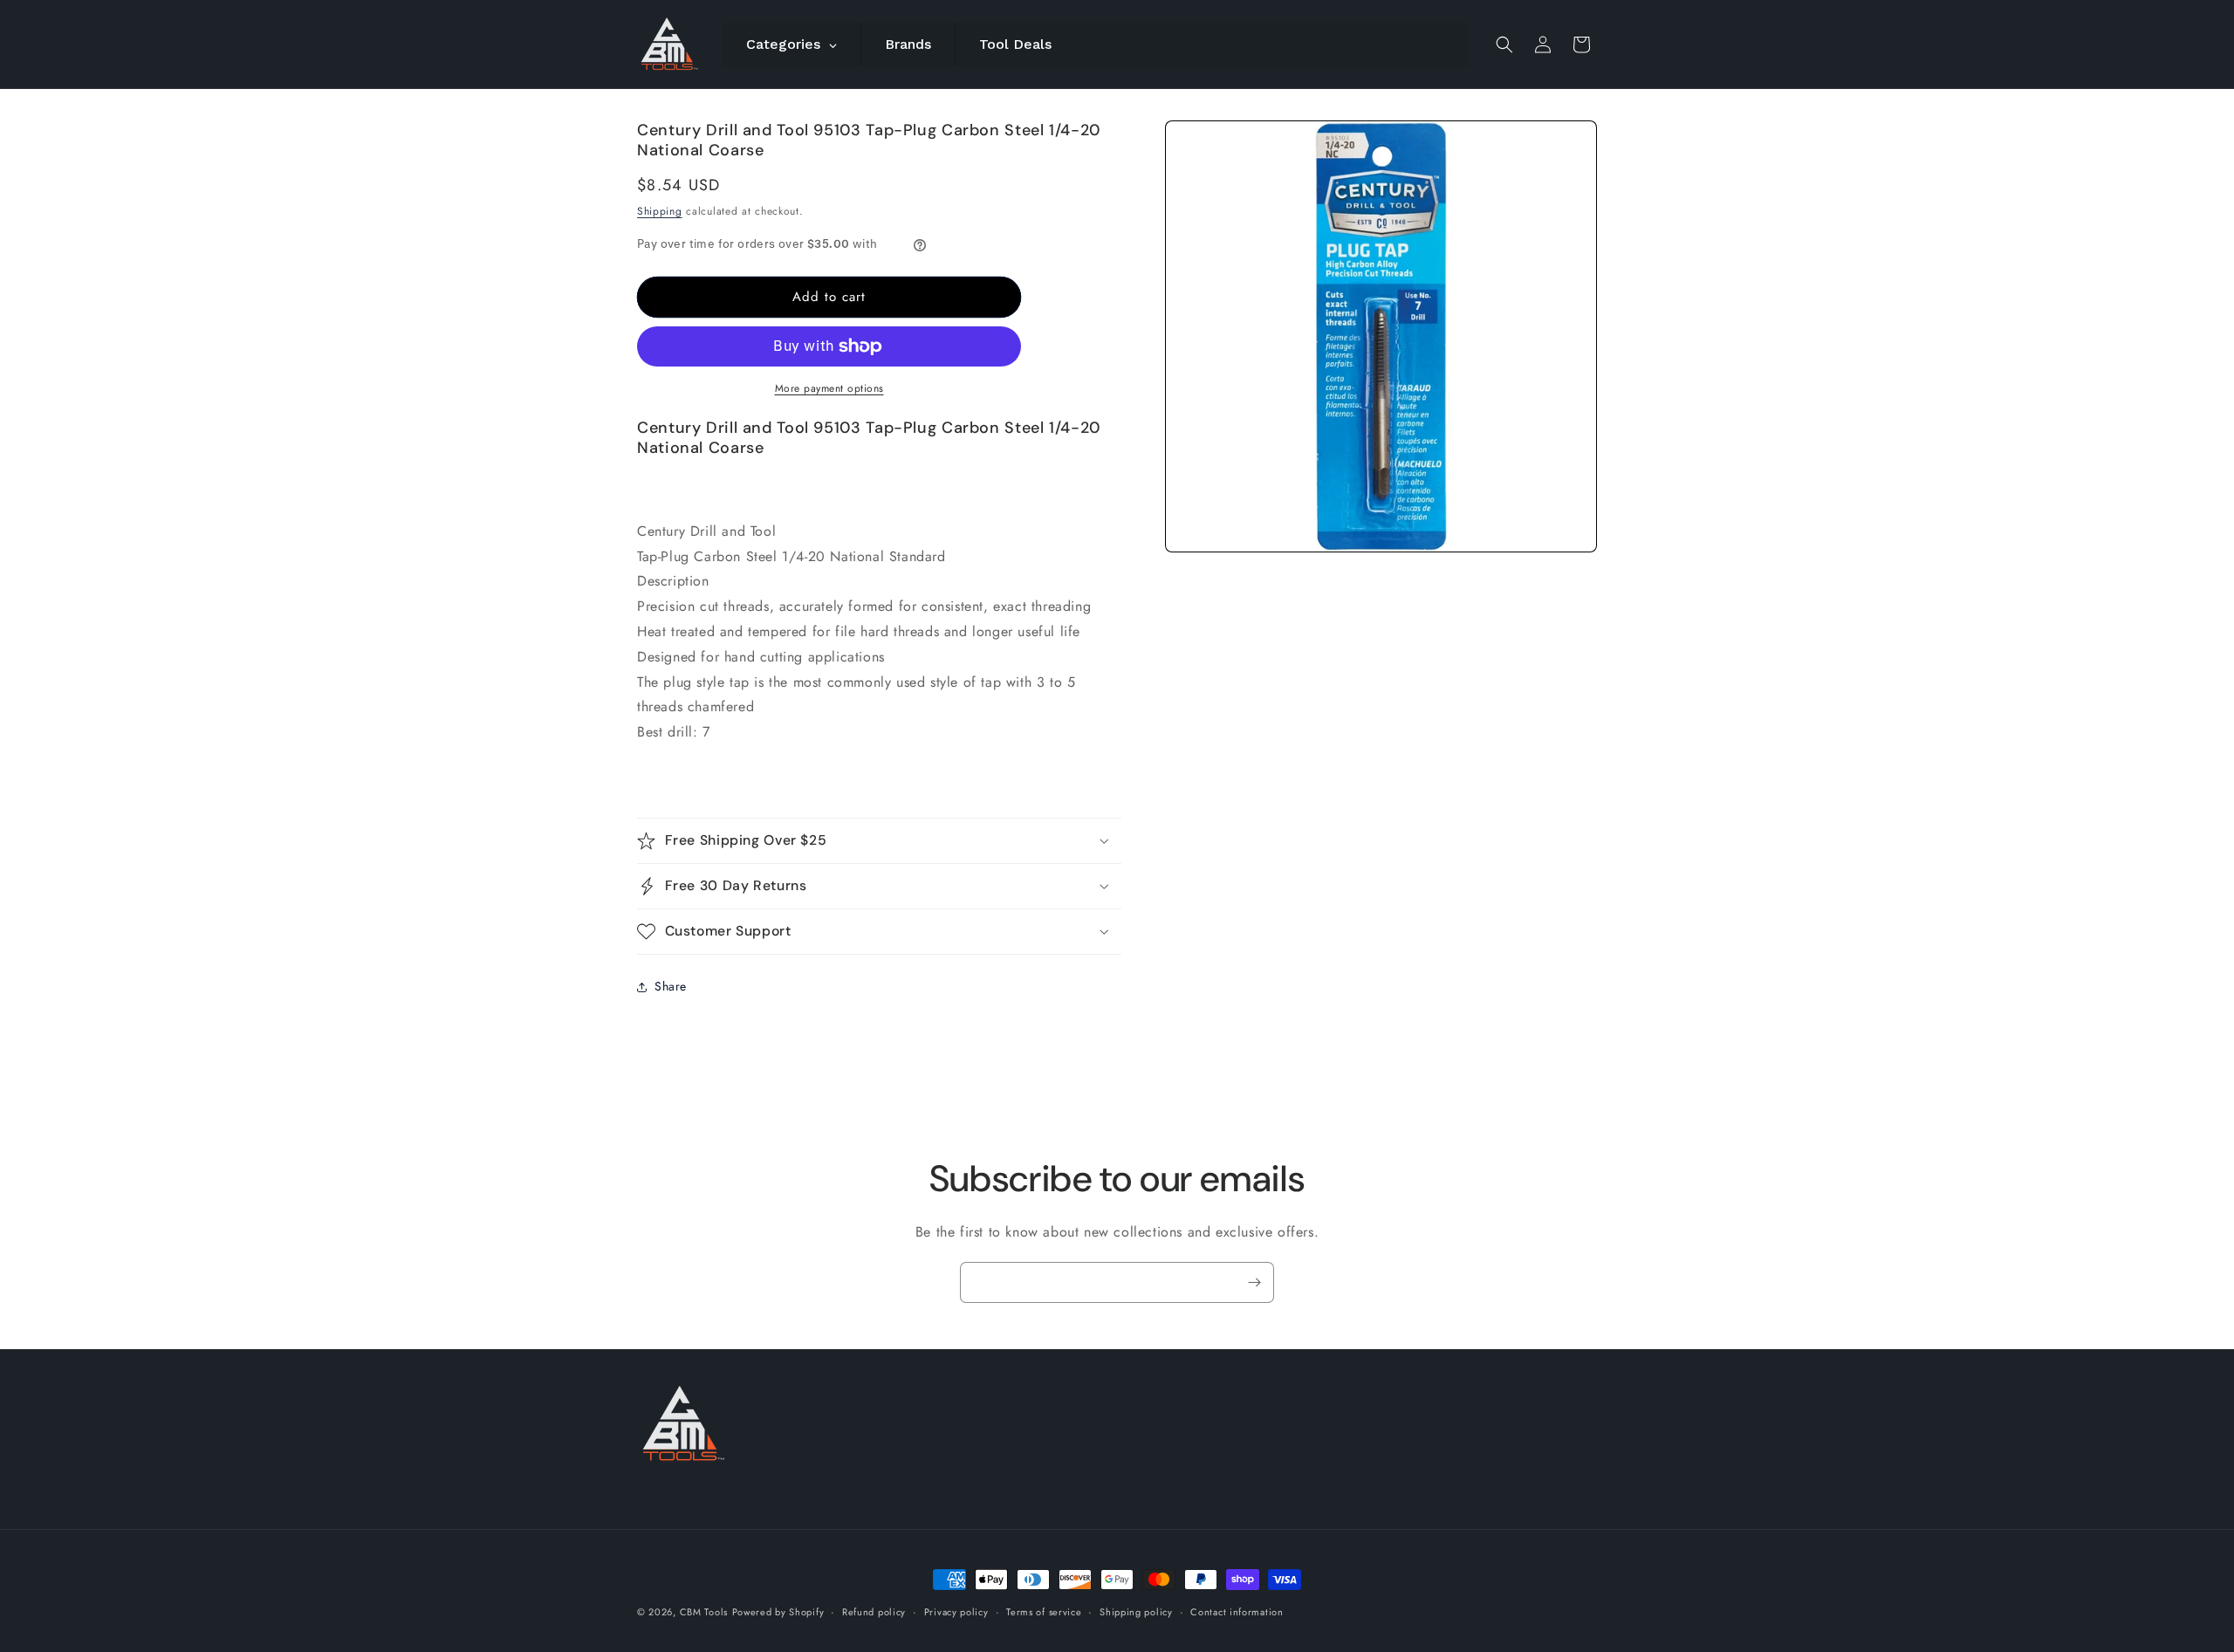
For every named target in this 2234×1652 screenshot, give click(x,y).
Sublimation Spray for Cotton (1297, 1590)
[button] (1504, 45)
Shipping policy (1136, 1611)
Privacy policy (956, 1611)
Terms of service (1044, 1611)
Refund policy (874, 1611)
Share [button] (671, 986)
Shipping (660, 211)
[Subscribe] (1254, 1282)
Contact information (1237, 1611)
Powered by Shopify (778, 1612)
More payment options (829, 388)
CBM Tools (704, 1612)
